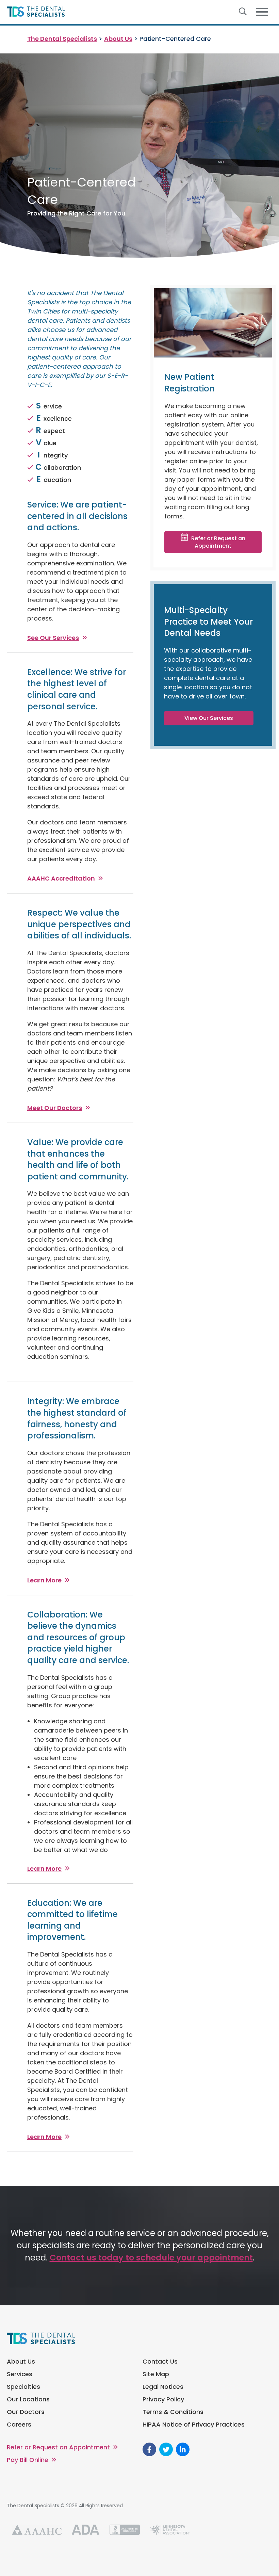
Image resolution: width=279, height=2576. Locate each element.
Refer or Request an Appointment (218, 542)
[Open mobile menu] (262, 12)
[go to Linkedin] (183, 2449)
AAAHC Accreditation (61, 878)
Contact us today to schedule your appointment (151, 2258)
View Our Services (209, 718)
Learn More (44, 1580)
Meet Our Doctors (55, 1108)
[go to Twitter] (166, 2449)
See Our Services (53, 638)
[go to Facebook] (149, 2449)
